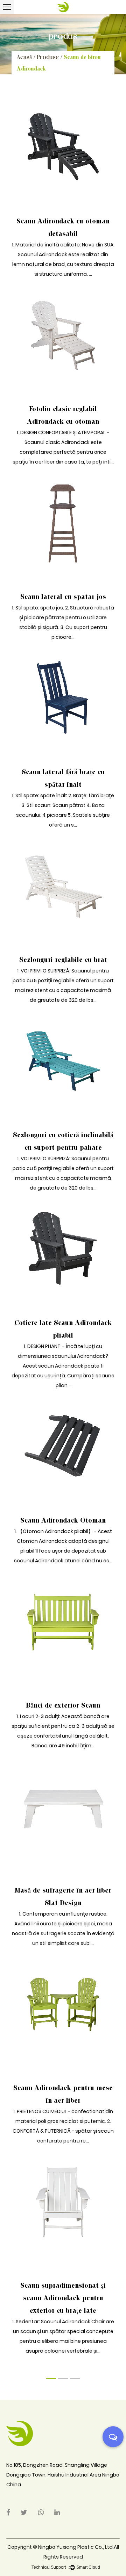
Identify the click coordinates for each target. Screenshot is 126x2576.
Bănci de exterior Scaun (63, 1705)
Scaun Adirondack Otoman (63, 1520)
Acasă (24, 57)
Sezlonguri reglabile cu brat (63, 960)
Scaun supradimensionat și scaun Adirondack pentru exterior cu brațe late (63, 2298)
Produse (48, 57)
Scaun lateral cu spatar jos (63, 597)
